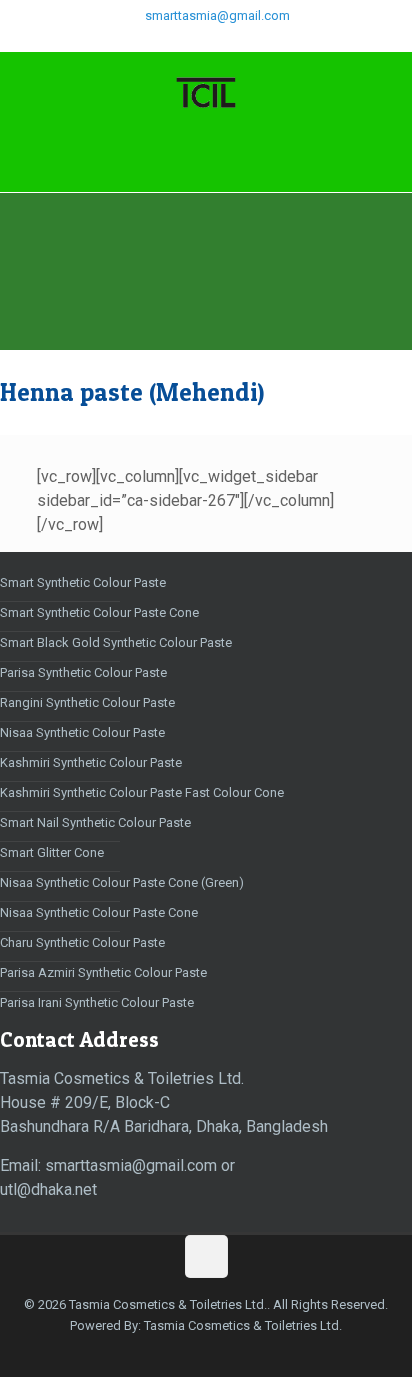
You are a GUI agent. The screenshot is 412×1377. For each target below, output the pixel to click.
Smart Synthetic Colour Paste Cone (99, 612)
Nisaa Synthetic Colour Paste (82, 732)
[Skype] (141, 41)
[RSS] (271, 41)
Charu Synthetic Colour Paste (82, 942)
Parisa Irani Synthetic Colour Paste (97, 1002)
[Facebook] (167, 41)
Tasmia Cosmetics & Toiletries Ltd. (243, 1325)
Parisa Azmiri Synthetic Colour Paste (103, 972)
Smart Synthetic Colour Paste (83, 582)
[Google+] (193, 41)
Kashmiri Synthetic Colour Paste (91, 762)
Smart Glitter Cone (52, 852)
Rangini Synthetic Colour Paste (87, 702)
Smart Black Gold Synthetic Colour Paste (116, 642)
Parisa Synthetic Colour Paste (83, 672)
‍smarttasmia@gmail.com (216, 15)
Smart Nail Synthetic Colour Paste (95, 822)
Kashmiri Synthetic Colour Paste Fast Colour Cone (142, 792)
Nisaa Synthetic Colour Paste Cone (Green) (122, 882)
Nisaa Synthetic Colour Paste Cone (99, 912)
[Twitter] (219, 41)
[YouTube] (245, 41)
